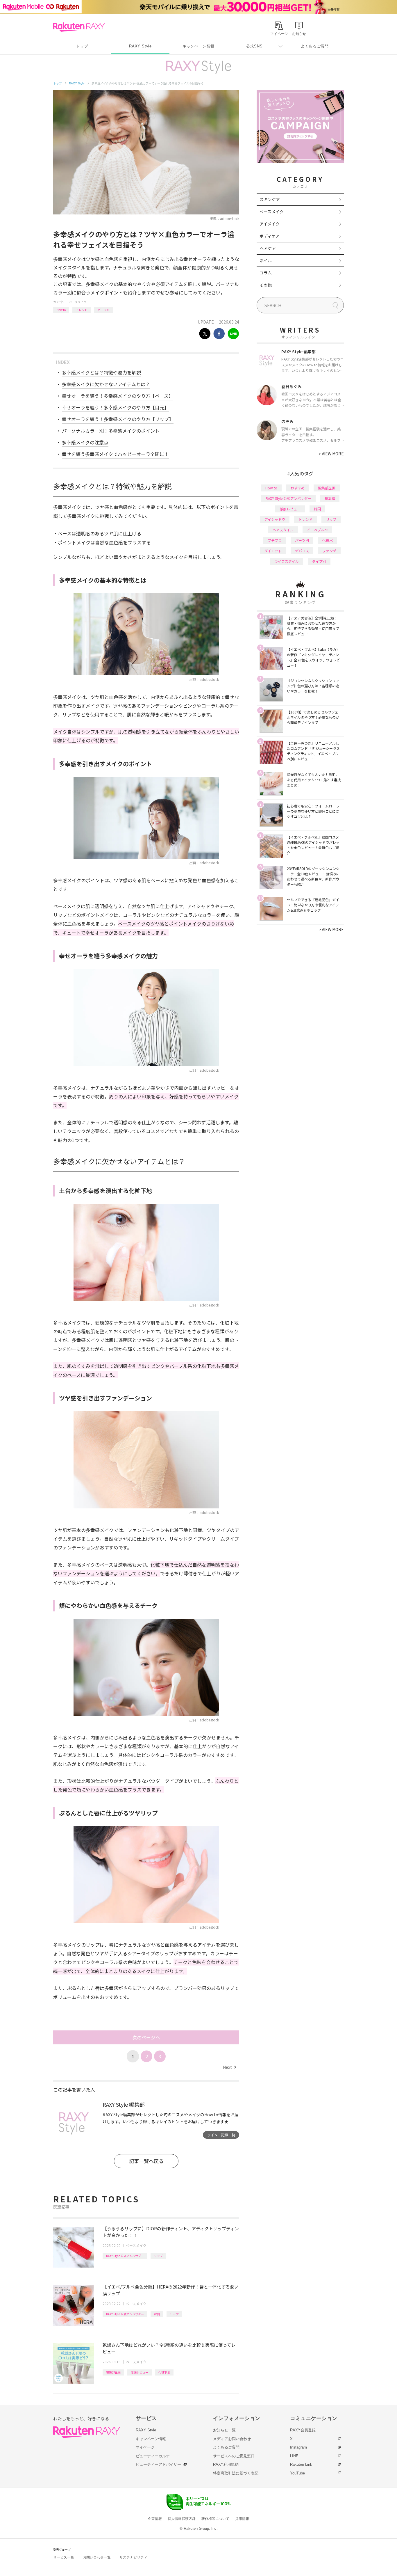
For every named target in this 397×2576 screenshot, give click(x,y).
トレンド (82, 310)
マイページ (145, 2447)
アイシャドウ (275, 519)
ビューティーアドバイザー (158, 2464)
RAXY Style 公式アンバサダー (125, 2256)
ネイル (266, 260)
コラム (266, 273)
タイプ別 (319, 561)
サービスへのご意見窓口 (234, 2456)
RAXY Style (140, 46)
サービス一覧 (64, 2557)
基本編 (330, 498)
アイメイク (270, 224)
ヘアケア (268, 248)
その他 (266, 285)
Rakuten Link (301, 2464)
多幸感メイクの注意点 (85, 442)
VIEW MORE (331, 454)
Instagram (298, 2447)
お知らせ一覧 (224, 2430)
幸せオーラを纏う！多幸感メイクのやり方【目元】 (115, 407)
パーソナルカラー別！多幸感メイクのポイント (111, 431)
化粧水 (328, 540)
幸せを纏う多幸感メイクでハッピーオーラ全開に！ (115, 454)
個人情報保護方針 (182, 2519)
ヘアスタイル (283, 530)
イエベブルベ (317, 530)
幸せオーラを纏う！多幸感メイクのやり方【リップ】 (118, 419)
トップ (82, 46)
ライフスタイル (287, 561)
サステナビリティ (133, 2557)
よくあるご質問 (315, 46)
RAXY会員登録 (303, 2430)
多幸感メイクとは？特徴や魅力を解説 (101, 372)
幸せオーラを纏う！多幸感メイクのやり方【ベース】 (118, 396)
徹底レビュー (140, 2372)
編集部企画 (113, 2372)
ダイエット (273, 551)
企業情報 (155, 2519)
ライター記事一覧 (221, 2135)
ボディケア (270, 236)
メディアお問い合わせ (232, 2439)
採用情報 (242, 2519)
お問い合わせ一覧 (97, 2557)
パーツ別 (103, 310)
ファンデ (329, 551)
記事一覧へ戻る (146, 2161)
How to (61, 310)
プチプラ (275, 540)
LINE (294, 2456)
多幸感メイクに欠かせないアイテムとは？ (106, 384)
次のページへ (146, 2037)
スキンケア (270, 199)
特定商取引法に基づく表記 (236, 2473)
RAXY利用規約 (226, 2464)
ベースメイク (78, 302)
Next (229, 2067)
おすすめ (298, 488)
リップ (158, 2256)
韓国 (157, 2314)
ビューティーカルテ (153, 2456)
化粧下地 (164, 2372)
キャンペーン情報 (199, 46)
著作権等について (215, 2519)
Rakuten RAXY (79, 27)
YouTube (297, 2473)
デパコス (302, 551)
